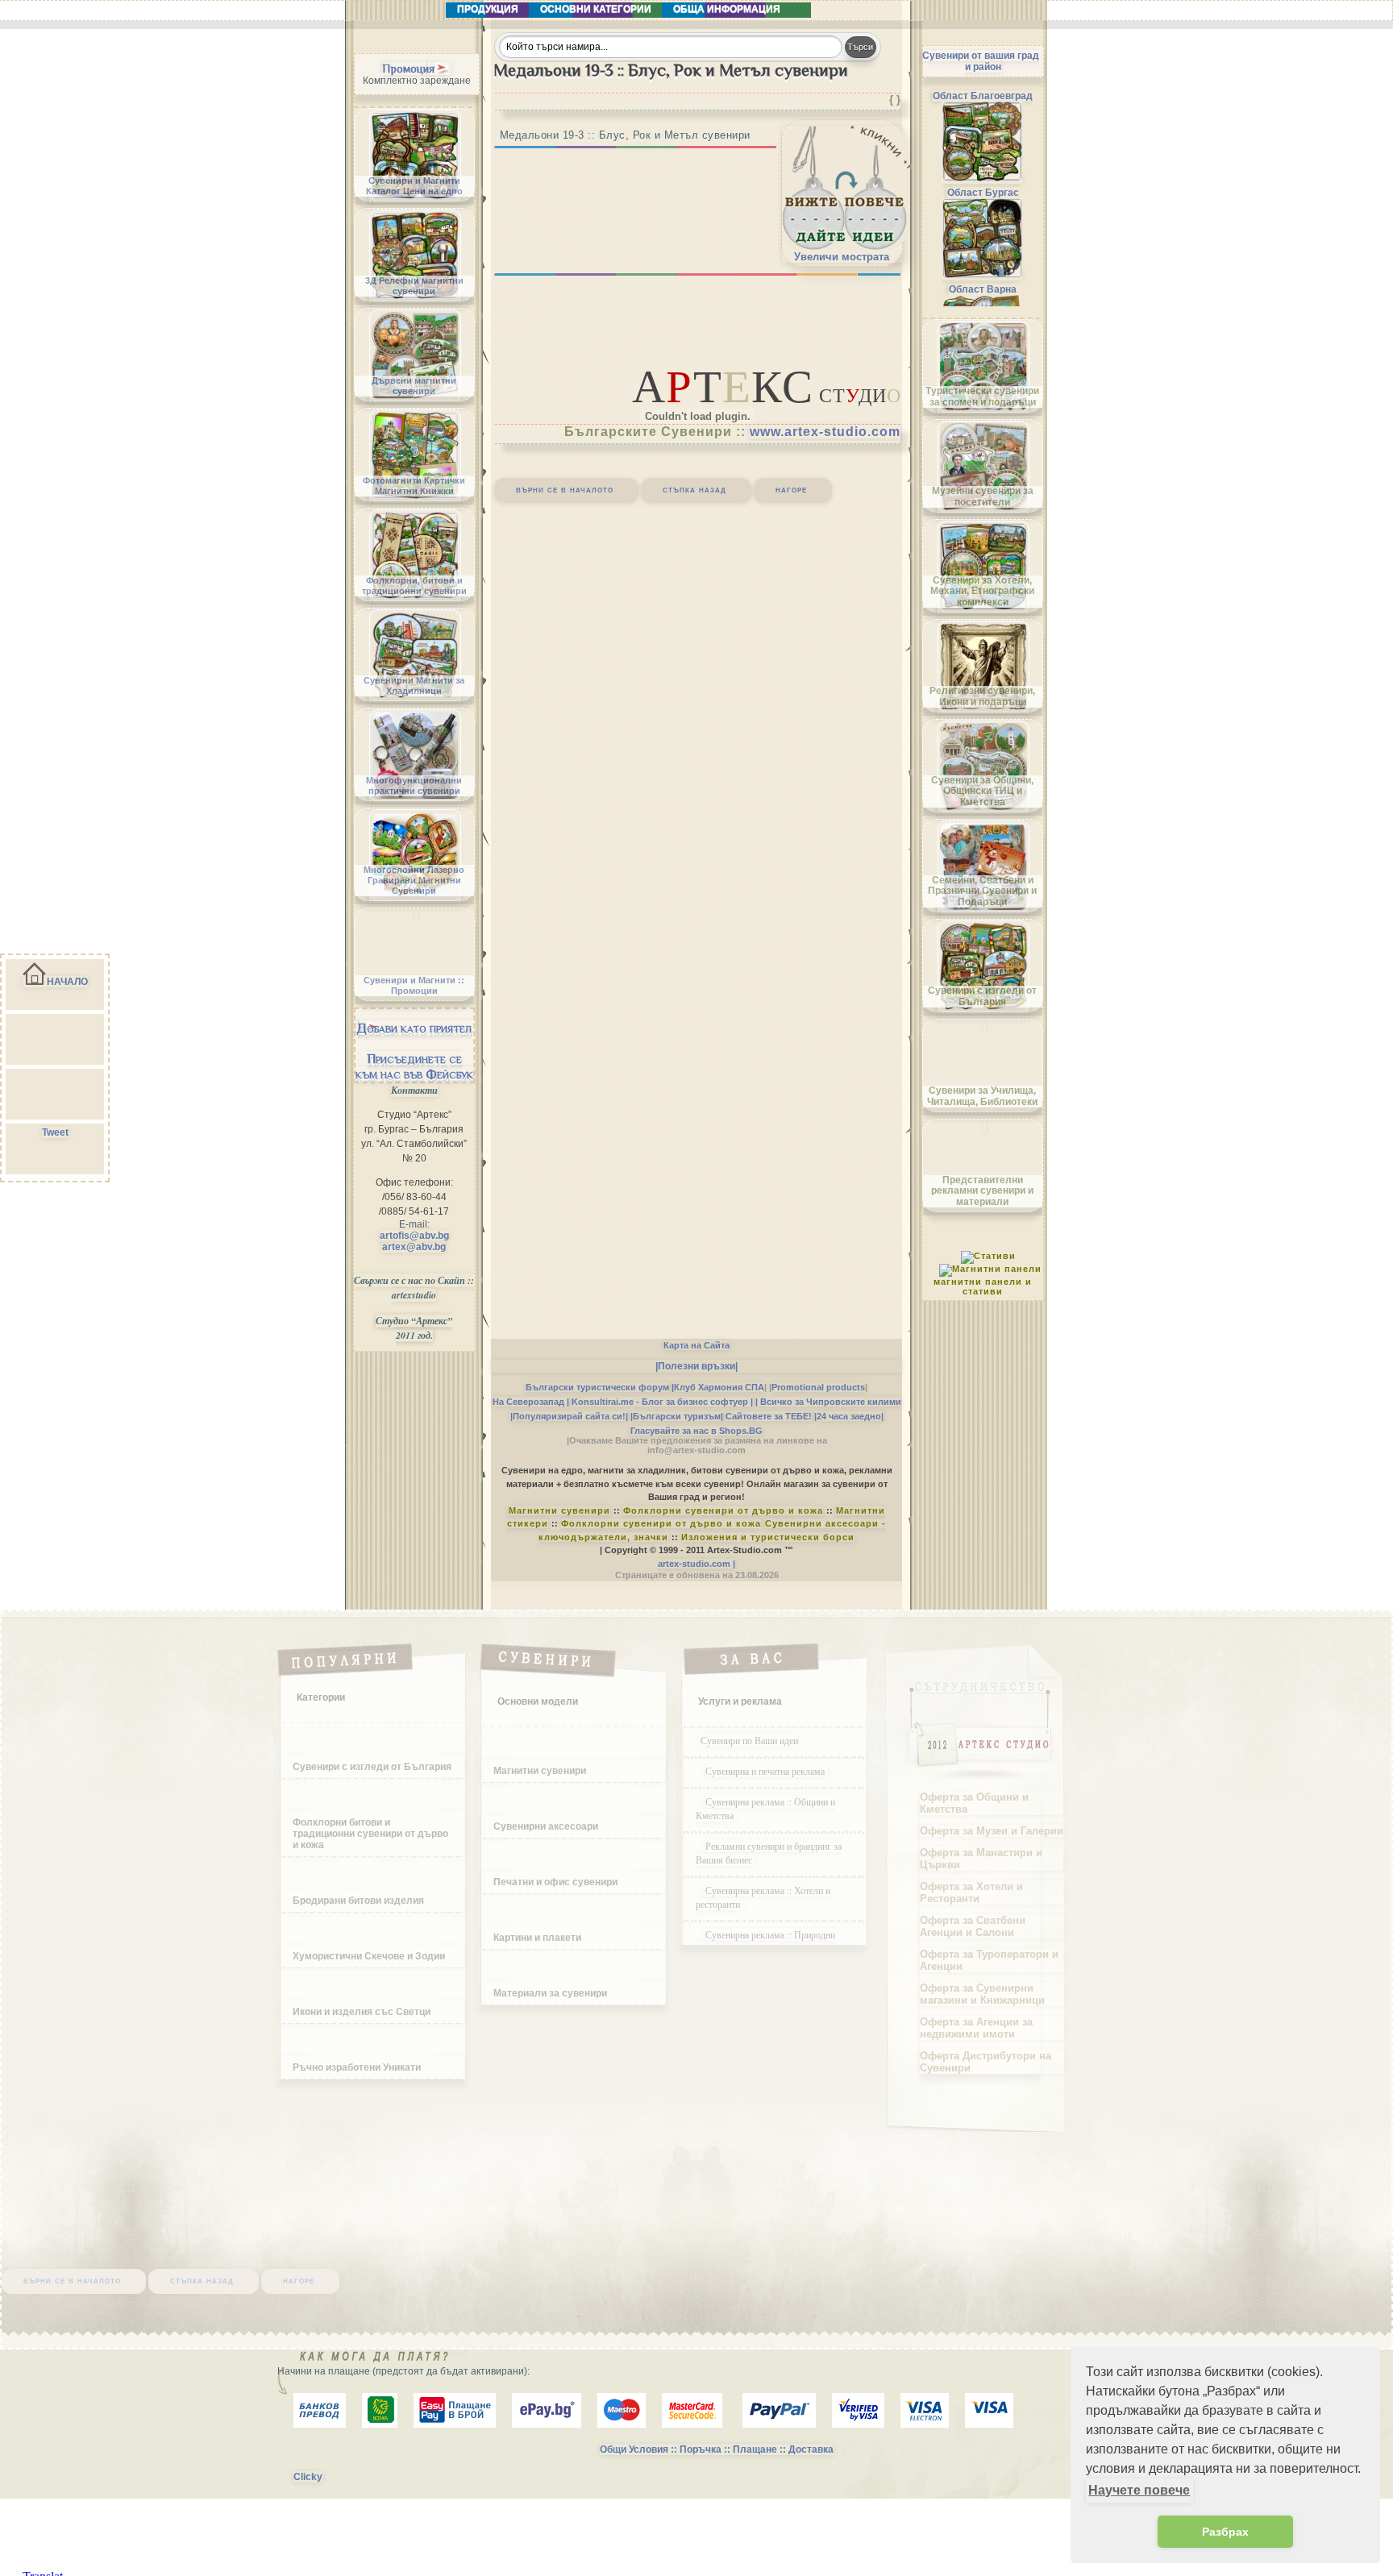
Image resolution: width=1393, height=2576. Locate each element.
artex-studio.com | (696, 1564)
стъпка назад (694, 489)
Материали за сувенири (550, 1993)
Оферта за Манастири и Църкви (981, 1859)
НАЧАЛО (67, 982)
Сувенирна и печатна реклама (767, 1771)
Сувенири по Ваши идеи (749, 1740)
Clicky (308, 2477)
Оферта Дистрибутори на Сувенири (985, 2062)
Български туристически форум (597, 1387)
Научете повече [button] (1139, 2490)
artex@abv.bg (414, 1247)
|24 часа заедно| (849, 1416)
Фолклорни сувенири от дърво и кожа (723, 1510)
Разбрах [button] (1225, 2532)
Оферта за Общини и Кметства (974, 1803)
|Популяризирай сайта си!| (569, 1416)
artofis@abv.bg (414, 1236)
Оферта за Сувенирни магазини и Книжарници (982, 1994)
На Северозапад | (531, 1402)
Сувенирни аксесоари (546, 1826)
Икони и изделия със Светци (362, 2012)
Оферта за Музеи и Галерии (992, 1831)
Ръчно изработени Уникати (357, 2067)
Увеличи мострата (842, 257)
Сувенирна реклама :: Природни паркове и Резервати (765, 1941)
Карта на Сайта (696, 1345)
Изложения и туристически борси (768, 1537)
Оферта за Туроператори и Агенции (989, 1960)
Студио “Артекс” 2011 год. (414, 1328)
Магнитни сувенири (559, 1510)
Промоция (408, 69)
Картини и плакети (537, 1938)
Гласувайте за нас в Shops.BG (696, 1431)
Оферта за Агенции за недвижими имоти (976, 2028)
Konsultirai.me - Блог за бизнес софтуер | (662, 1402)
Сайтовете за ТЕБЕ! (769, 1416)
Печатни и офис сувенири (555, 1882)
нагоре (791, 489)
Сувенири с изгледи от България (372, 1767)
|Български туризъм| (677, 1416)
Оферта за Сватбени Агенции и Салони (973, 1926)
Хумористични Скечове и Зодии (369, 1956)
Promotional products (818, 1387)
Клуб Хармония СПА (719, 1387)
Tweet (55, 1132)
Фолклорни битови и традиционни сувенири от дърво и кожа (370, 1834)
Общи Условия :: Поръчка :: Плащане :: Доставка (717, 2449)
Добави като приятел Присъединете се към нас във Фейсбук (414, 1051)
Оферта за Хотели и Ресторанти (971, 1893)
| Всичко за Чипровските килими (828, 1402)
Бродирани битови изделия (358, 1901)
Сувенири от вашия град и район (981, 61)
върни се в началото (565, 489)
